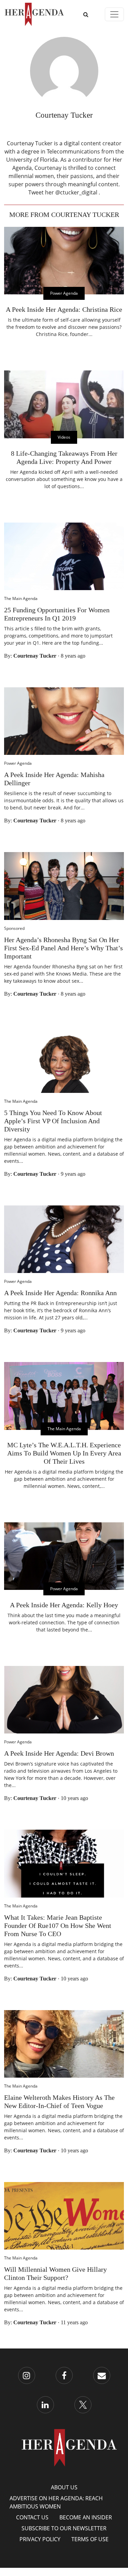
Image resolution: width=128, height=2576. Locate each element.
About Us (64, 2487)
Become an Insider (86, 2517)
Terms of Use (90, 2539)
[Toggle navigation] (114, 14)
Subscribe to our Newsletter (64, 2528)
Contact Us (32, 2517)
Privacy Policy (40, 2539)
